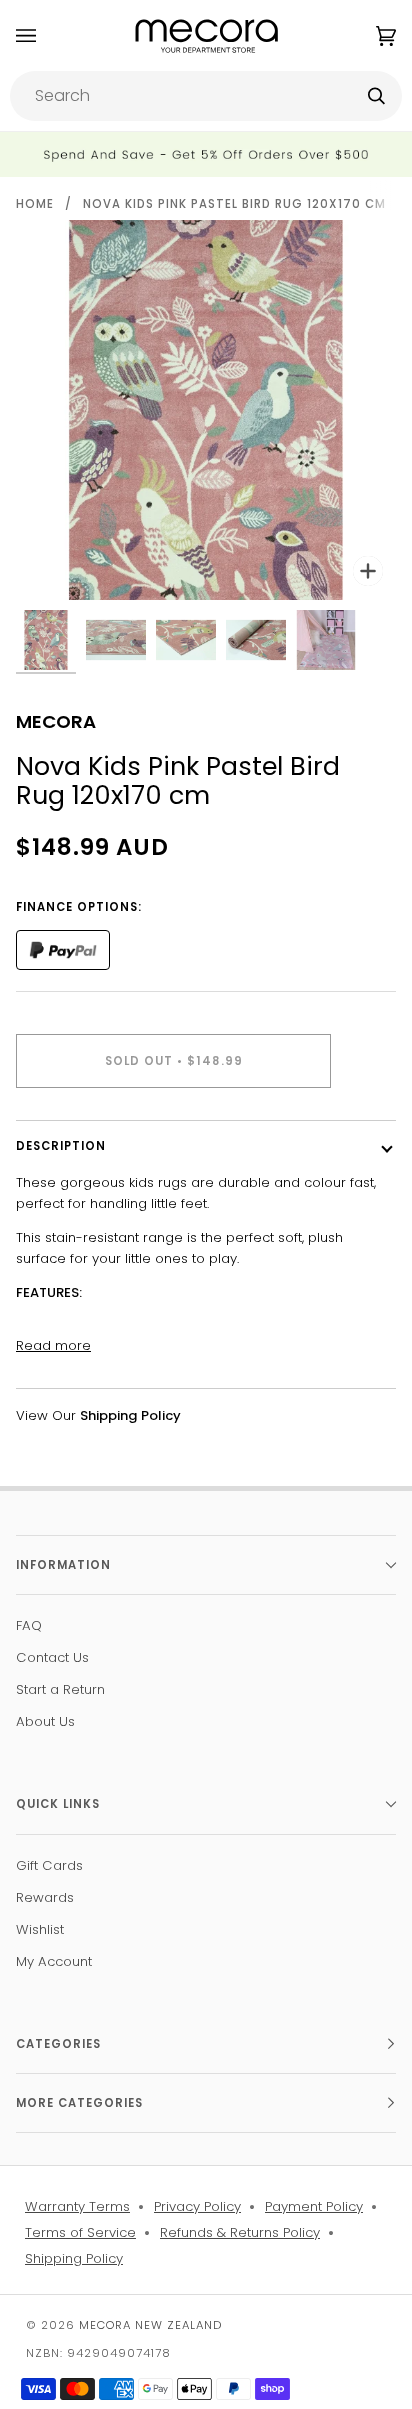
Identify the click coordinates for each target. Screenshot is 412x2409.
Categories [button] (58, 2044)
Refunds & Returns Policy (240, 2232)
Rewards (45, 1897)
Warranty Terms (77, 2206)
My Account (54, 1961)
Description (61, 1146)
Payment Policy (314, 2206)
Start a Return (60, 1689)
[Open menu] (46, 35)
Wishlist (40, 1929)
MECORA (56, 721)
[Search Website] (376, 96)
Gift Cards (49, 1865)
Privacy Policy (197, 2206)
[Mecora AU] (206, 35)
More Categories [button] (79, 2103)
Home (35, 204)
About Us (45, 1721)
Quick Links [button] (58, 1804)
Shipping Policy (74, 2258)
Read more (53, 1345)
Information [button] (63, 1565)
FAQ (29, 1625)
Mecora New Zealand (150, 2325)
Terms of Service (80, 2232)
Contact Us (52, 1657)
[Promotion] (206, 154)
